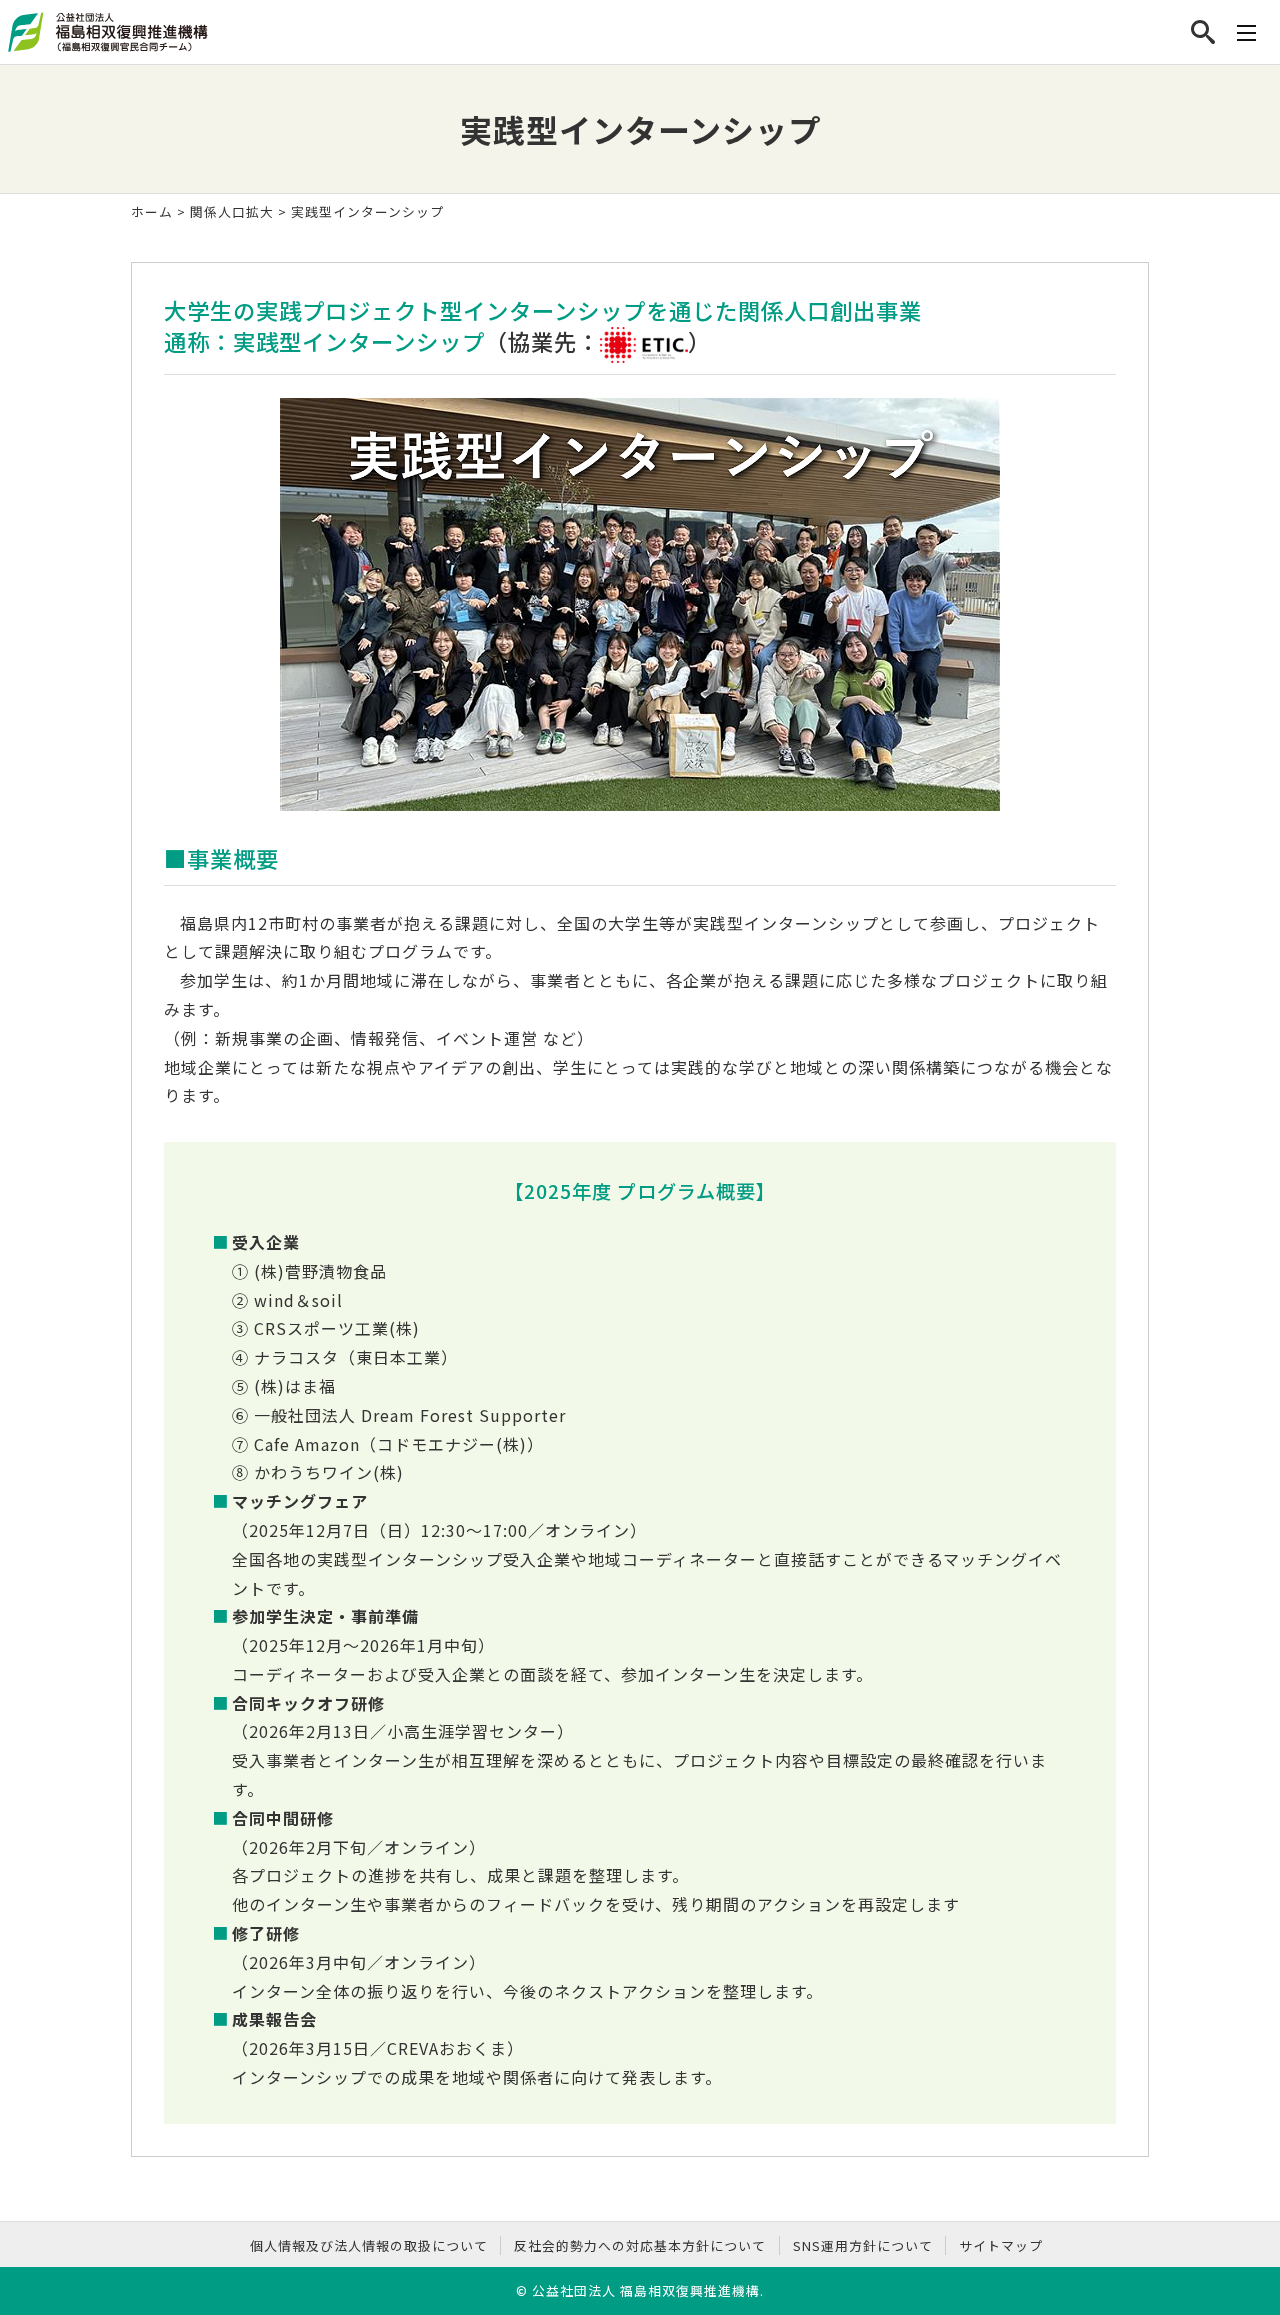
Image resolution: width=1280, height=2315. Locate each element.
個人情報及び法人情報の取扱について (369, 2245)
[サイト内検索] (1203, 32)
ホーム (152, 211)
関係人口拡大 (232, 211)
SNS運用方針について (863, 2245)
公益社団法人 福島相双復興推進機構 (646, 2290)
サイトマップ (1001, 2245)
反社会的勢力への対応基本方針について (640, 2245)
